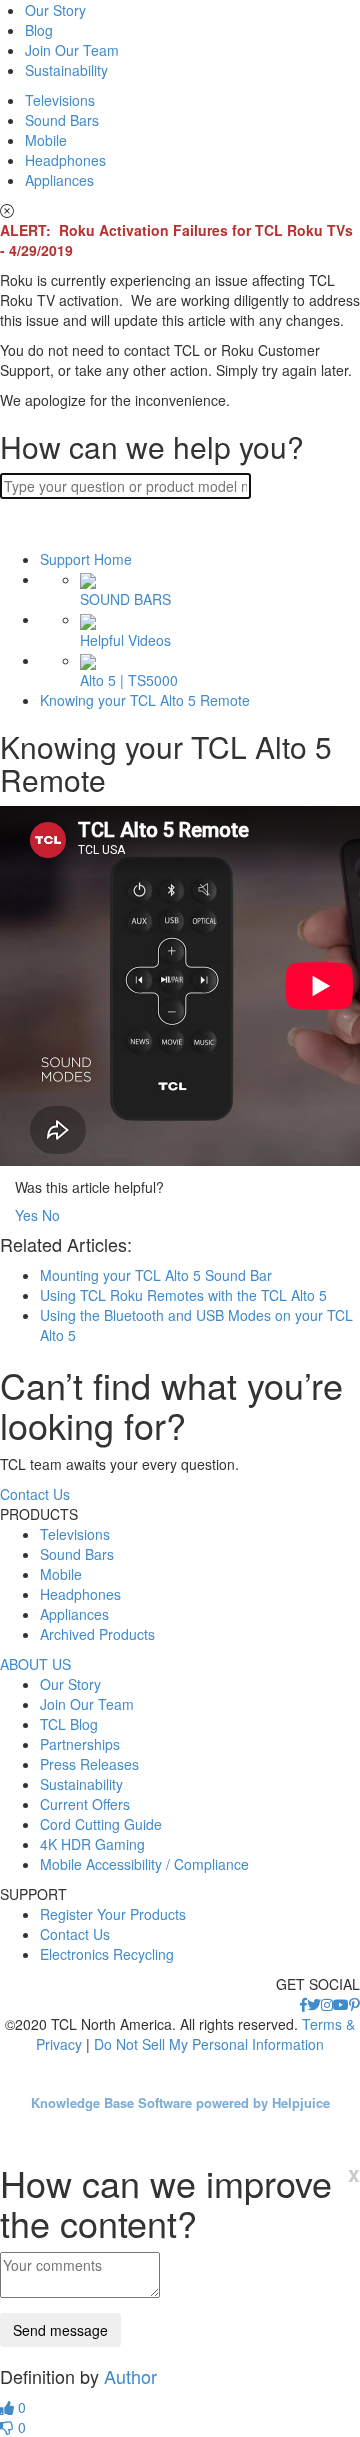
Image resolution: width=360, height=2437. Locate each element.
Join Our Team (72, 50)
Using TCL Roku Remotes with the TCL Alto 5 (183, 1295)
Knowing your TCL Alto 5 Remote (145, 700)
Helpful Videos (125, 639)
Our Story (55, 10)
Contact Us (35, 1494)
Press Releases (89, 1764)
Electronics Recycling (107, 1954)
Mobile (46, 140)
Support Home (86, 559)
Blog (39, 30)
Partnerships (80, 1744)
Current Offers (85, 1804)
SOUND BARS (125, 599)
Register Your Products (113, 1914)
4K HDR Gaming (92, 1844)
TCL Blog (69, 1724)
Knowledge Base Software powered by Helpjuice (180, 2102)
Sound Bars (62, 120)
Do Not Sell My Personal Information (209, 2044)
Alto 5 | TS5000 (129, 680)
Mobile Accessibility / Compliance (144, 1864)
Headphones (65, 160)
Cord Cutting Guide (101, 1824)
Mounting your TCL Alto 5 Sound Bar (156, 1275)
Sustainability (66, 70)
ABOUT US (35, 1664)
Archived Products (97, 1634)
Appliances (59, 180)
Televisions (60, 100)
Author (130, 2376)
